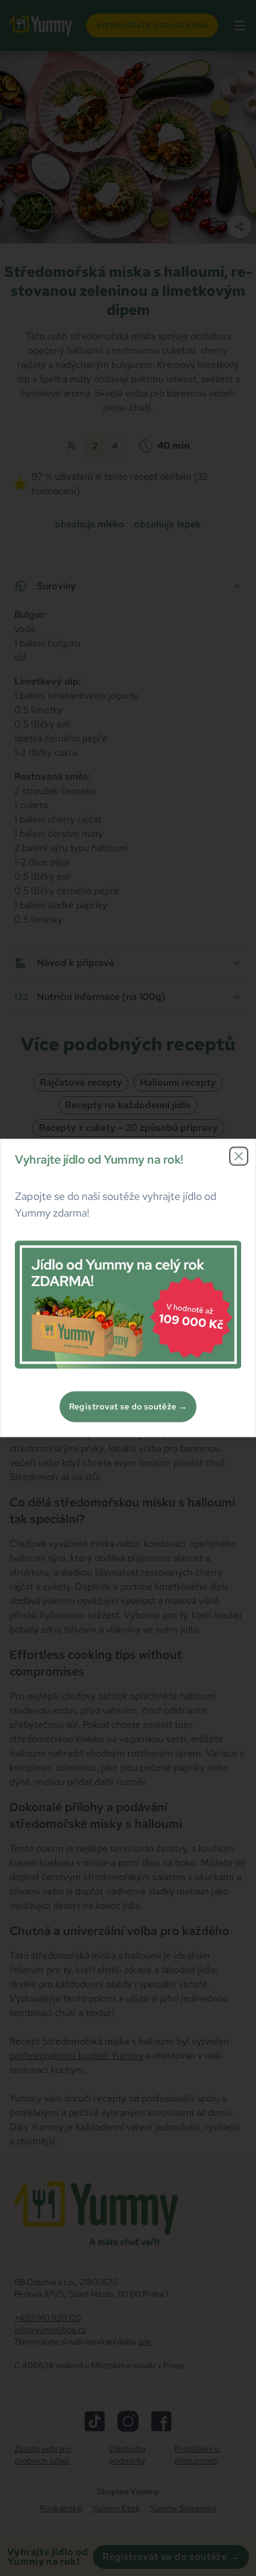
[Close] (239, 1156)
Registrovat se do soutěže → (128, 1407)
